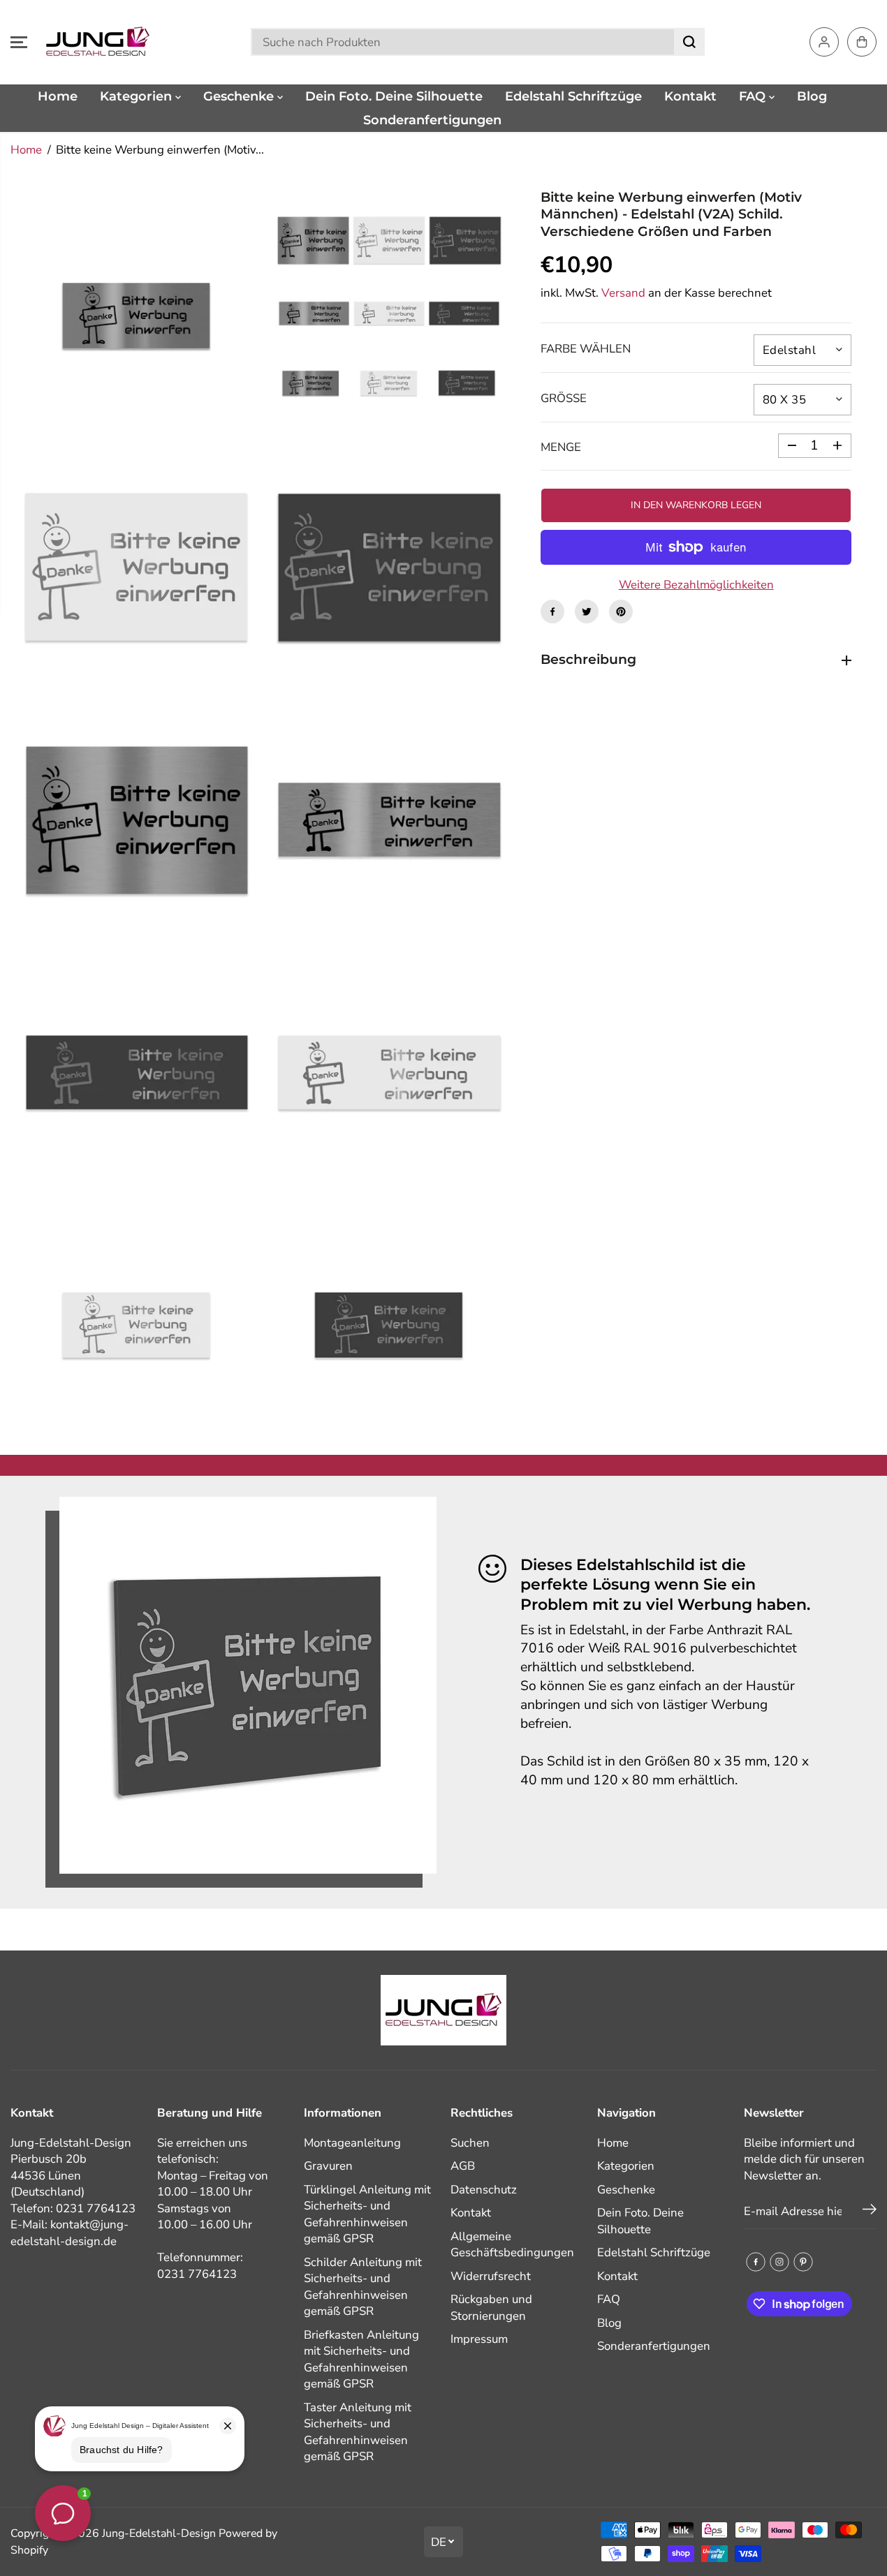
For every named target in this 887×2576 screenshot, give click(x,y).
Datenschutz (484, 2190)
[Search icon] (689, 42)
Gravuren (328, 2166)
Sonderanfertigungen (432, 120)
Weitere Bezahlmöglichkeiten (696, 585)
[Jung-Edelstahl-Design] (98, 42)
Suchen (470, 2143)
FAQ (754, 96)
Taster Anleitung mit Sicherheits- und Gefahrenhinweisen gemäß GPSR (358, 2432)
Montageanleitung (352, 2143)
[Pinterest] (621, 612)
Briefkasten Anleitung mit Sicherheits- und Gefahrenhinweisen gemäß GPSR (361, 2360)
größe (564, 398)
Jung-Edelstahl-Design (159, 2533)
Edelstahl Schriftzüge (573, 96)
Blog (812, 96)
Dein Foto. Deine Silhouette (394, 96)
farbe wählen (586, 349)
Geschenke (240, 96)
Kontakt (690, 96)
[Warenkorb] (862, 42)
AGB (463, 2166)
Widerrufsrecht (491, 2276)
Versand (623, 293)
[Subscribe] (870, 2212)
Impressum (479, 2339)
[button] (19, 42)
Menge (561, 447)
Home (58, 96)
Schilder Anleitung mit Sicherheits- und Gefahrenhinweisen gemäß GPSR (363, 2287)
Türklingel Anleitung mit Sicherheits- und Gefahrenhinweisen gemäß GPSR (367, 2214)
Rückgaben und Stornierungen (491, 2308)
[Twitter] (587, 612)
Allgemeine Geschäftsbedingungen (512, 2245)
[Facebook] (552, 612)
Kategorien (138, 96)
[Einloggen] (824, 42)
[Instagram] (779, 2262)
